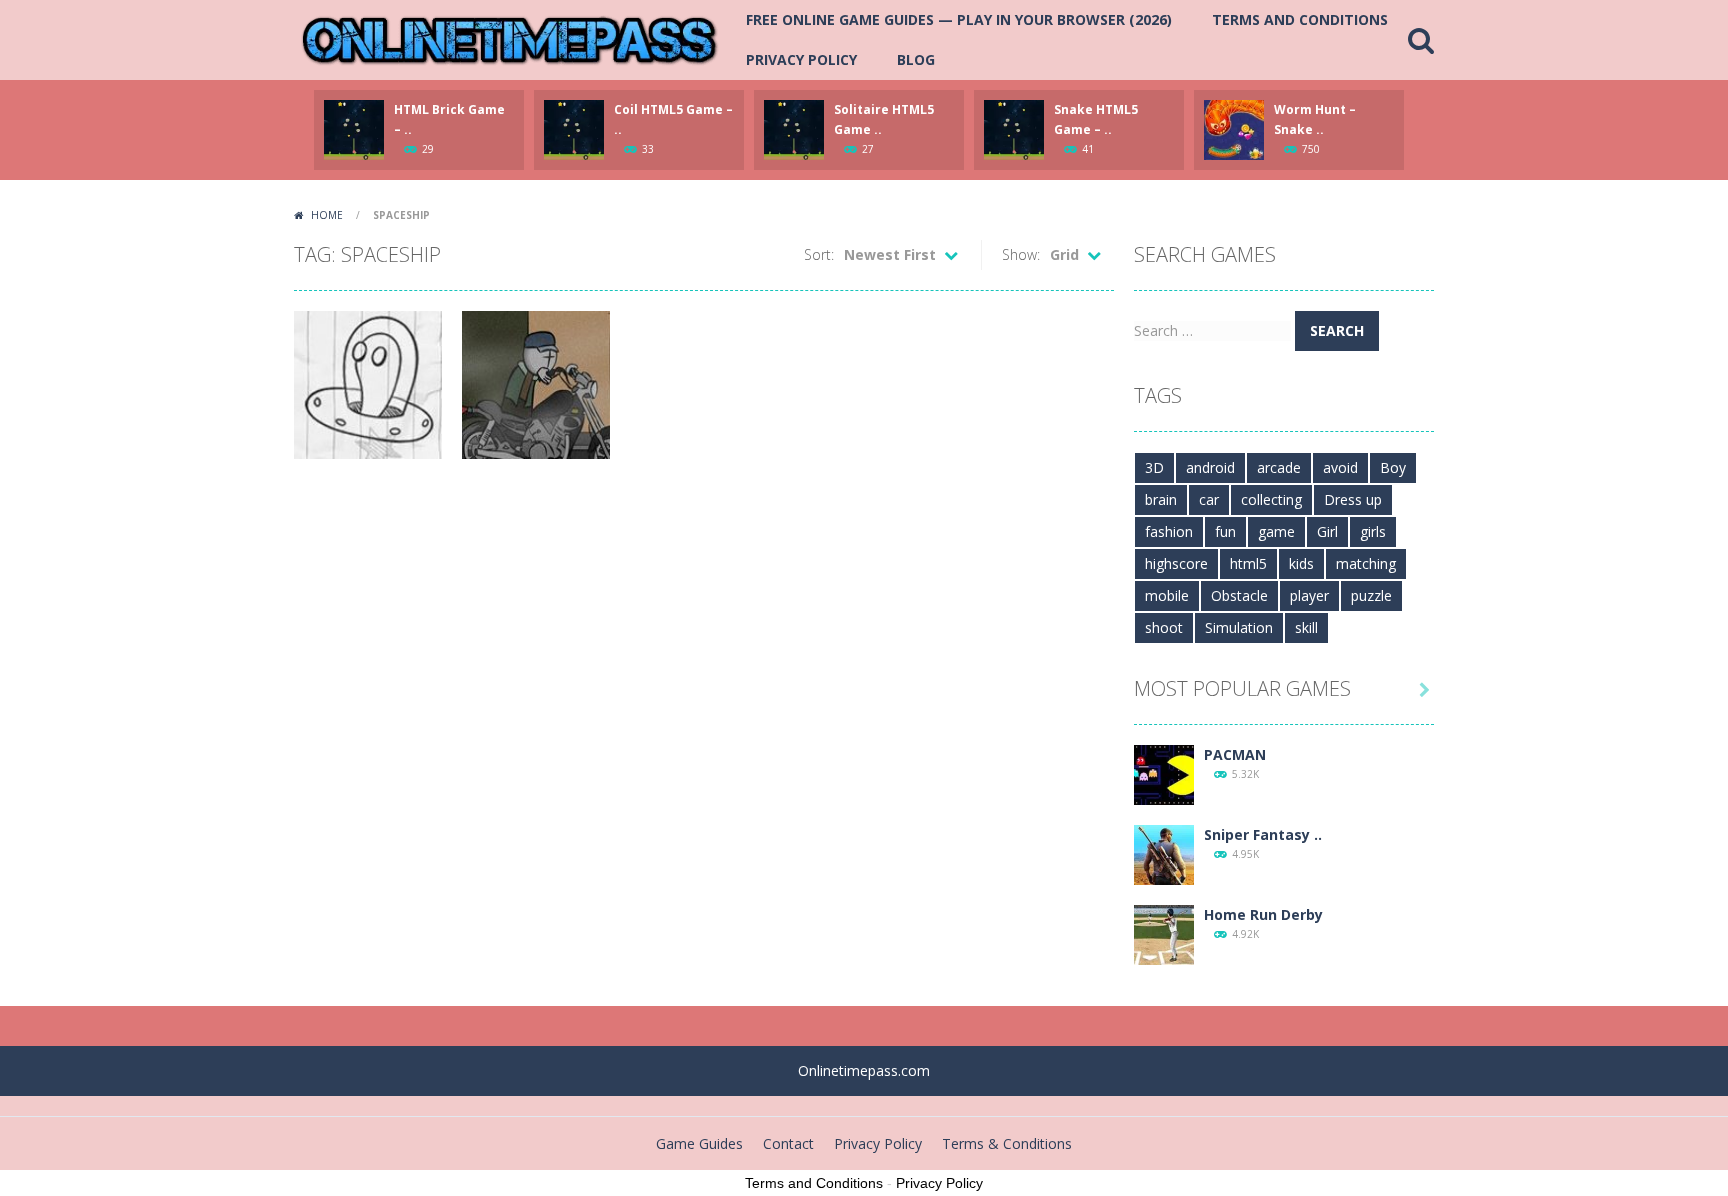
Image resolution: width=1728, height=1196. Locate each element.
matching (1366, 563)
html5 (1248, 563)
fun (1225, 531)
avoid (1340, 467)
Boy (1393, 467)
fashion (1169, 531)
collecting (1271, 499)
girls (1373, 531)
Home (327, 215)
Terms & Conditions (1007, 1143)
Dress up (1353, 499)
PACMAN (1235, 754)
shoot (1164, 627)
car (1209, 499)
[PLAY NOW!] (354, 128)
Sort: (819, 254)
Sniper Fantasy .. (1263, 834)
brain (1161, 499)
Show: (1021, 254)
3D (1154, 467)
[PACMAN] (1164, 773)
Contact (788, 1143)
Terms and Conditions (1300, 19)
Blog (916, 59)
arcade (1279, 467)
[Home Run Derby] (1164, 933)
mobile (1167, 595)
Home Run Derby (1263, 914)
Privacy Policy (801, 59)
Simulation (1239, 627)
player (1309, 595)
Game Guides (699, 1143)
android (1210, 467)
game (1276, 531)
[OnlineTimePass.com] (509, 38)
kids (1301, 563)
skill (1306, 627)
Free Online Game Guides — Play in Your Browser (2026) (959, 19)
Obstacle (1239, 595)
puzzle (1371, 595)
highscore (1176, 563)
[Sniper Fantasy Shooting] (1164, 853)
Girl (1327, 531)
